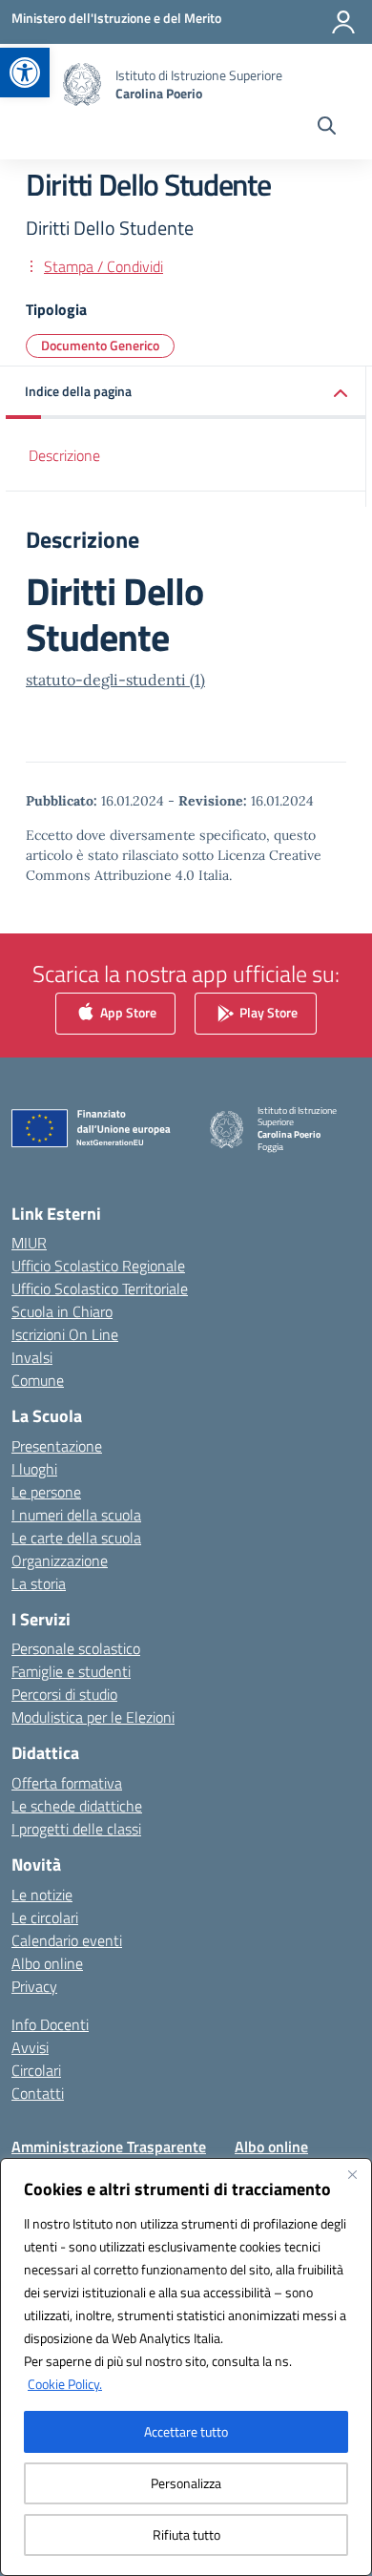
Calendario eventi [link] (67, 1940)
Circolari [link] (36, 2070)
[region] (186, 2367)
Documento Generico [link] (100, 345)
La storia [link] (39, 1583)
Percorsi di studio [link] (64, 1694)
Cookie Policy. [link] (65, 2384)
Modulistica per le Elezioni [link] (93, 1717)
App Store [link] (127, 1011)
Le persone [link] (46, 1492)
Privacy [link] (34, 1986)
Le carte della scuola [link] (76, 1538)
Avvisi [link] (30, 2047)
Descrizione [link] (64, 455)
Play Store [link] (267, 1011)
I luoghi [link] (34, 1469)
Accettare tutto (186, 2431)
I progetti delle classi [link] (76, 1829)
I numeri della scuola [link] (76, 1515)
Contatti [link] (38, 2093)
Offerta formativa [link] (67, 1783)
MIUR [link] (29, 1243)
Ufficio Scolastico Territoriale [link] (100, 1288)
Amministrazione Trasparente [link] (109, 2147)
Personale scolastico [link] (76, 1648)
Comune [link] (38, 1380)
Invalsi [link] (32, 1357)
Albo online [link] (47, 1963)
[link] (25, 73)
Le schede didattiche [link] (77, 1806)
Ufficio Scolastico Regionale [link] (98, 1266)
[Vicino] (352, 2174)
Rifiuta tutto (186, 2534)
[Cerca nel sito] (327, 128)
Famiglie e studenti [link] (71, 1671)
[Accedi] (343, 22)
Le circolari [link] (45, 1917)
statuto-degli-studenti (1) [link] (115, 680)
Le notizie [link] (42, 1895)
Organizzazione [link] (60, 1560)
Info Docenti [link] (50, 2024)
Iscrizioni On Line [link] (65, 1334)
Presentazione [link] (57, 1446)
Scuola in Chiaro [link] (62, 1311)
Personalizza (186, 2483)
